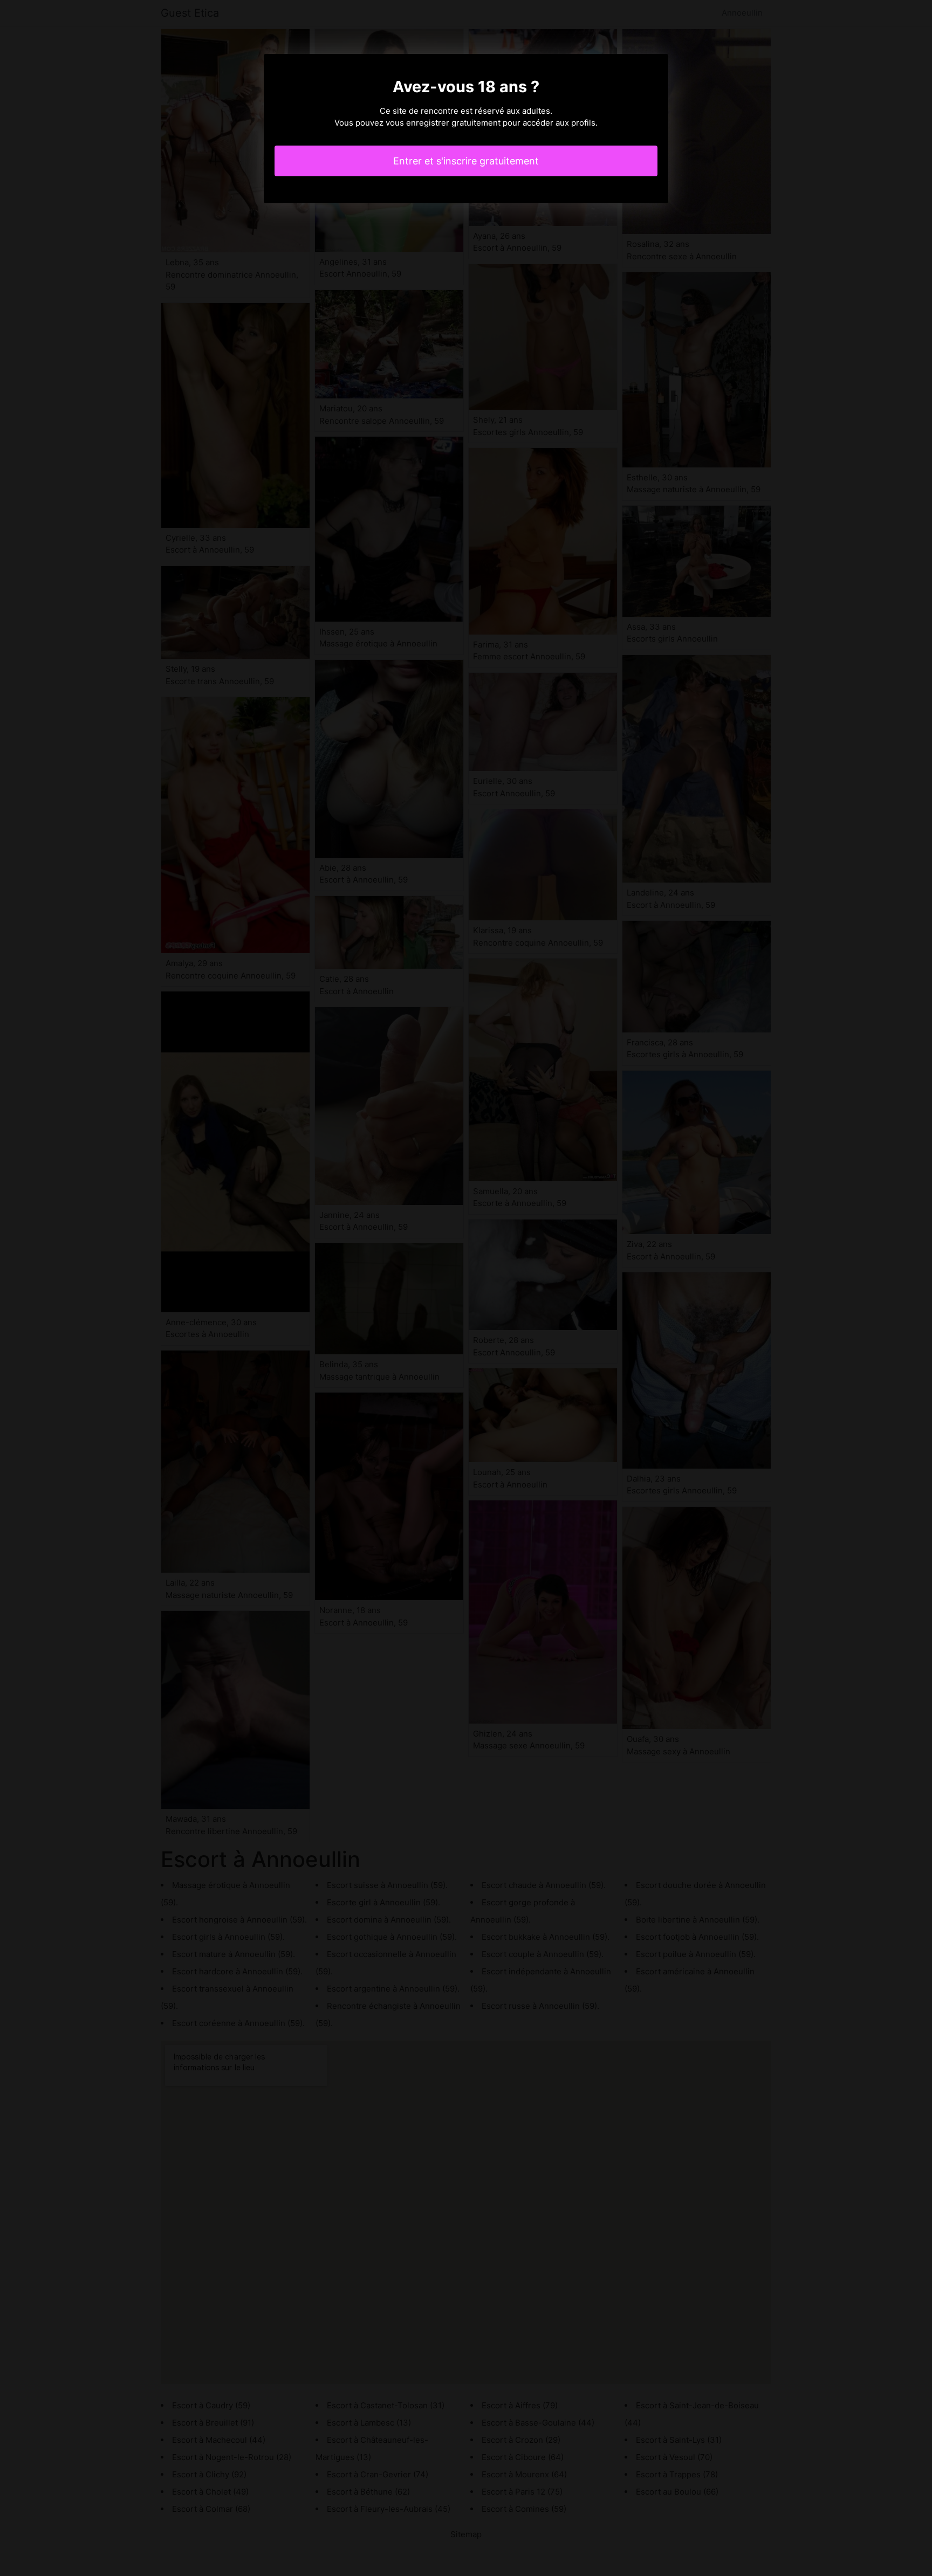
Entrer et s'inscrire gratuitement (466, 161)
